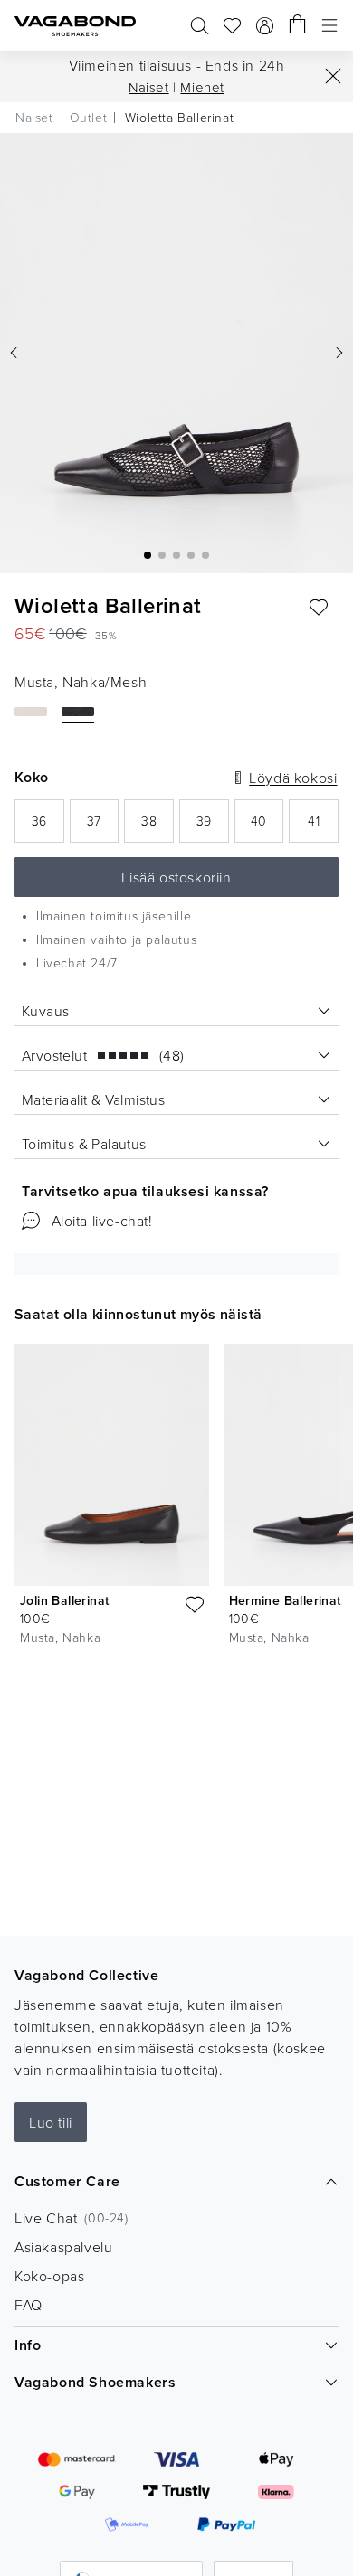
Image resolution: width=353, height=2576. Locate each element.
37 (103, 826)
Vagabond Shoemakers (95, 2382)
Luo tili (51, 2122)
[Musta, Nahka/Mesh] (78, 712)
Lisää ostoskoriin (176, 877)
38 (157, 826)
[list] (176, 1498)
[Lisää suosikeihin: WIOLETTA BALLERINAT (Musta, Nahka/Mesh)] (319, 608)
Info (28, 2345)
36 (48, 826)
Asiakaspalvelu (63, 2247)
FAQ (29, 2305)
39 (213, 826)
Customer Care (67, 2181)
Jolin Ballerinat (64, 1600)
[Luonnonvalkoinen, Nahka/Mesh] (31, 712)
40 (267, 826)
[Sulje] (333, 76)
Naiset (149, 87)
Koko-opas (49, 2276)
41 (323, 826)
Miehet (202, 87)
